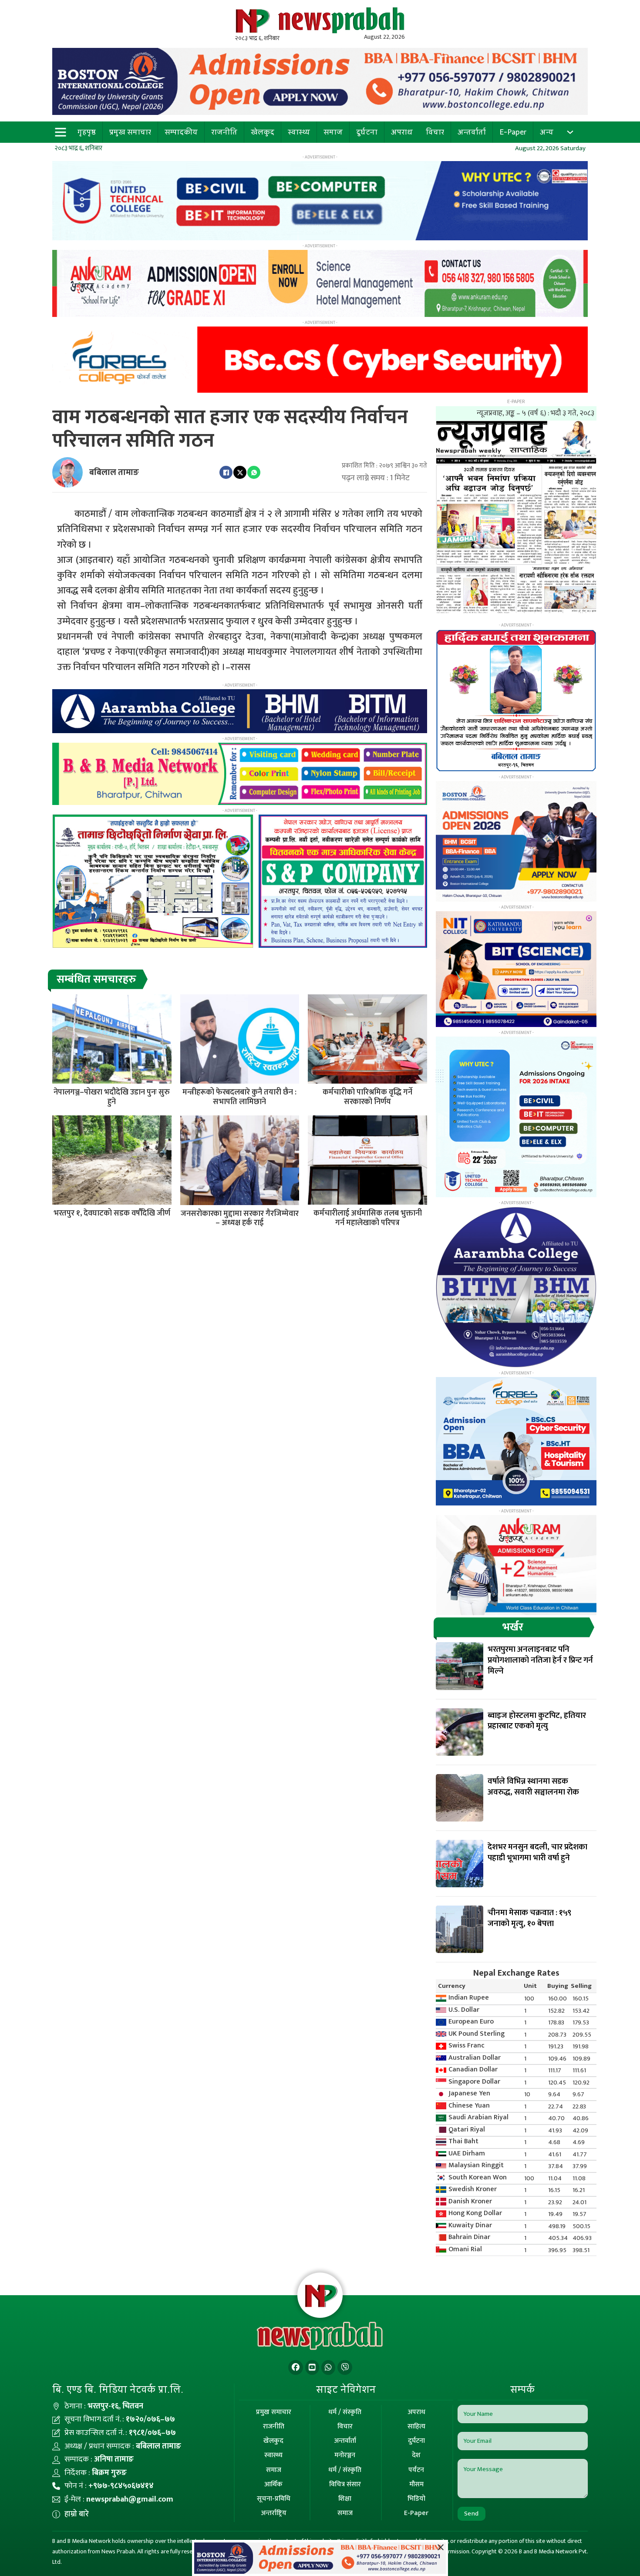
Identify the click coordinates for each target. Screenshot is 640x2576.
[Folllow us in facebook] (296, 2368)
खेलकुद (263, 132)
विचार (435, 132)
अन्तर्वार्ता (472, 132)
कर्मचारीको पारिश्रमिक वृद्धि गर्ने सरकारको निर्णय (367, 1097)
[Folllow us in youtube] (312, 2368)
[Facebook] (226, 472)
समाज (333, 132)
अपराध (402, 132)
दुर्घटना (367, 132)
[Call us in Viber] (345, 2368)
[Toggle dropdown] (570, 132)
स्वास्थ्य (299, 132)
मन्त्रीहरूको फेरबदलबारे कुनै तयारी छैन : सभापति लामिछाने (239, 1097)
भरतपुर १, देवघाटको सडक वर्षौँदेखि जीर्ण (112, 1213)
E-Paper (513, 132)
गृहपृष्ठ (87, 132)
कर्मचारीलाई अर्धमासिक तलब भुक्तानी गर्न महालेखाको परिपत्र (368, 1218)
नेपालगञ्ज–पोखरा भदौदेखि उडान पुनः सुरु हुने (112, 1097)
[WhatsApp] (254, 472)
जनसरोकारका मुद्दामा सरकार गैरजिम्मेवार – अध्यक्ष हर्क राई (240, 1219)
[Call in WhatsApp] (328, 2368)
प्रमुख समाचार (130, 132)
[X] (240, 472)
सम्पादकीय (181, 132)
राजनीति (224, 132)
